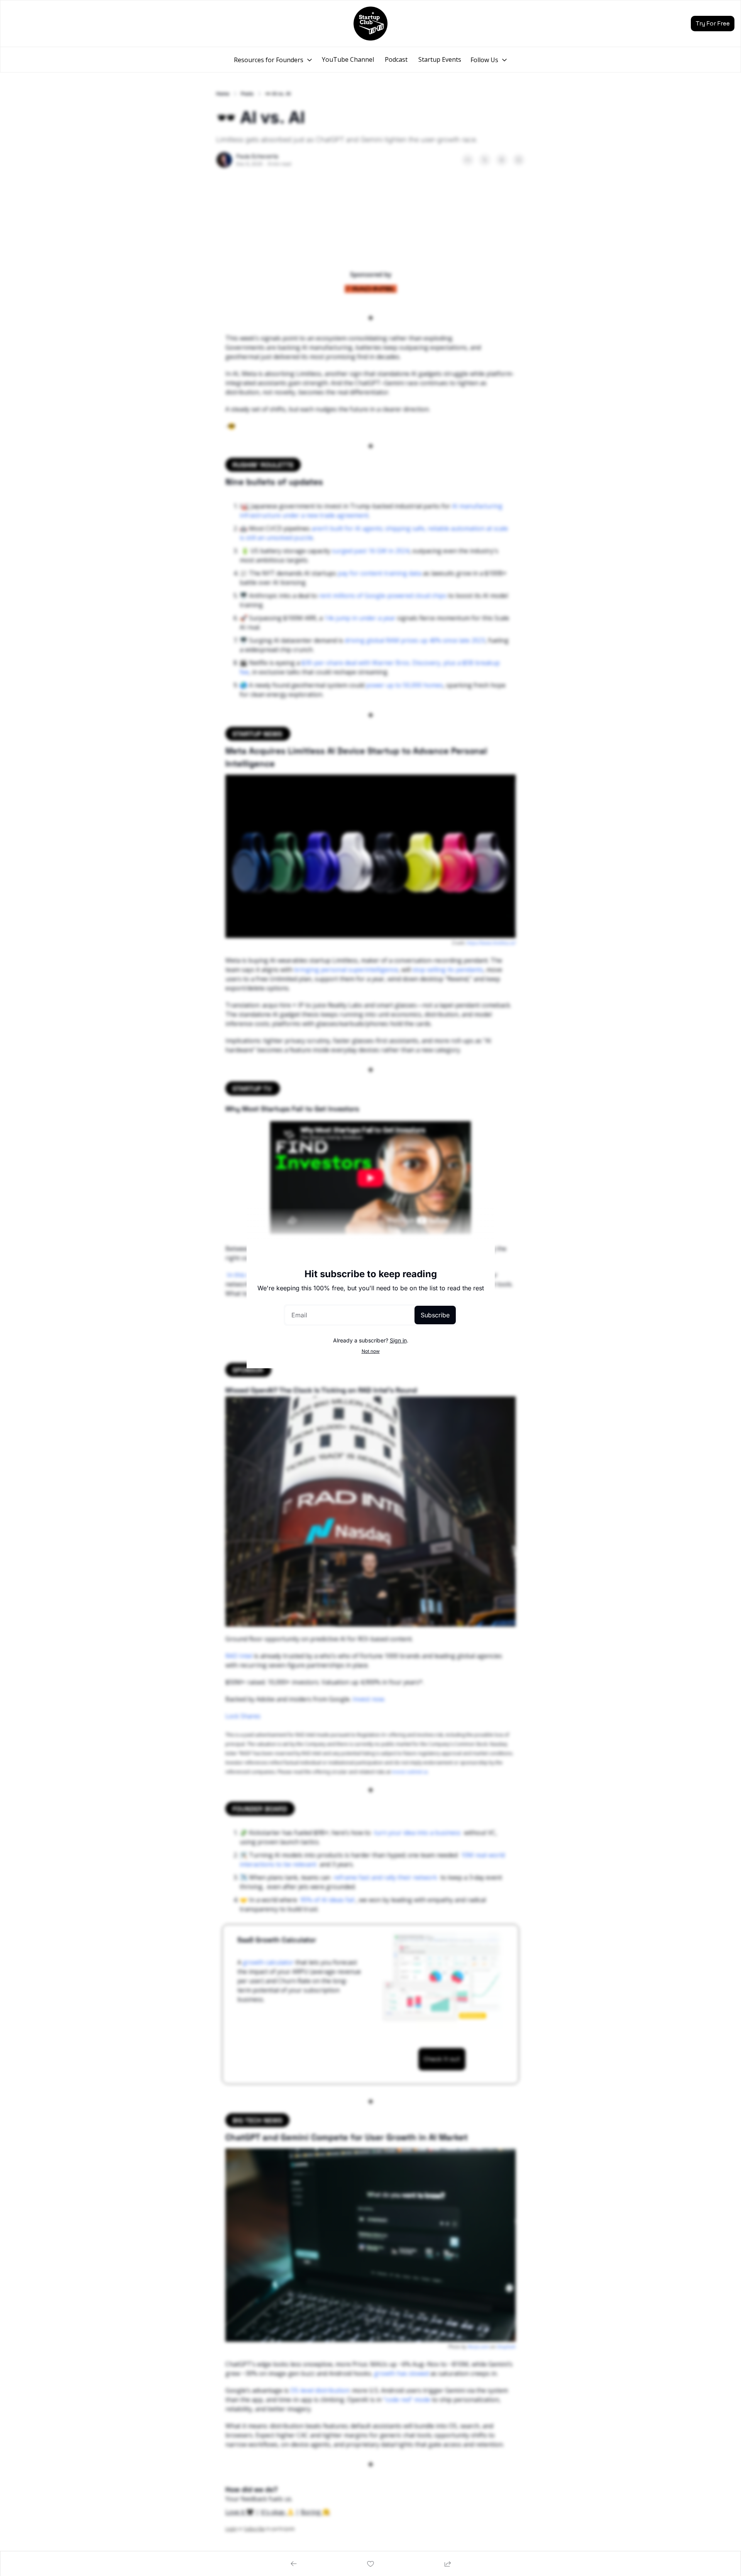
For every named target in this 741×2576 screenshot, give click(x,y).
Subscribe (435, 1315)
